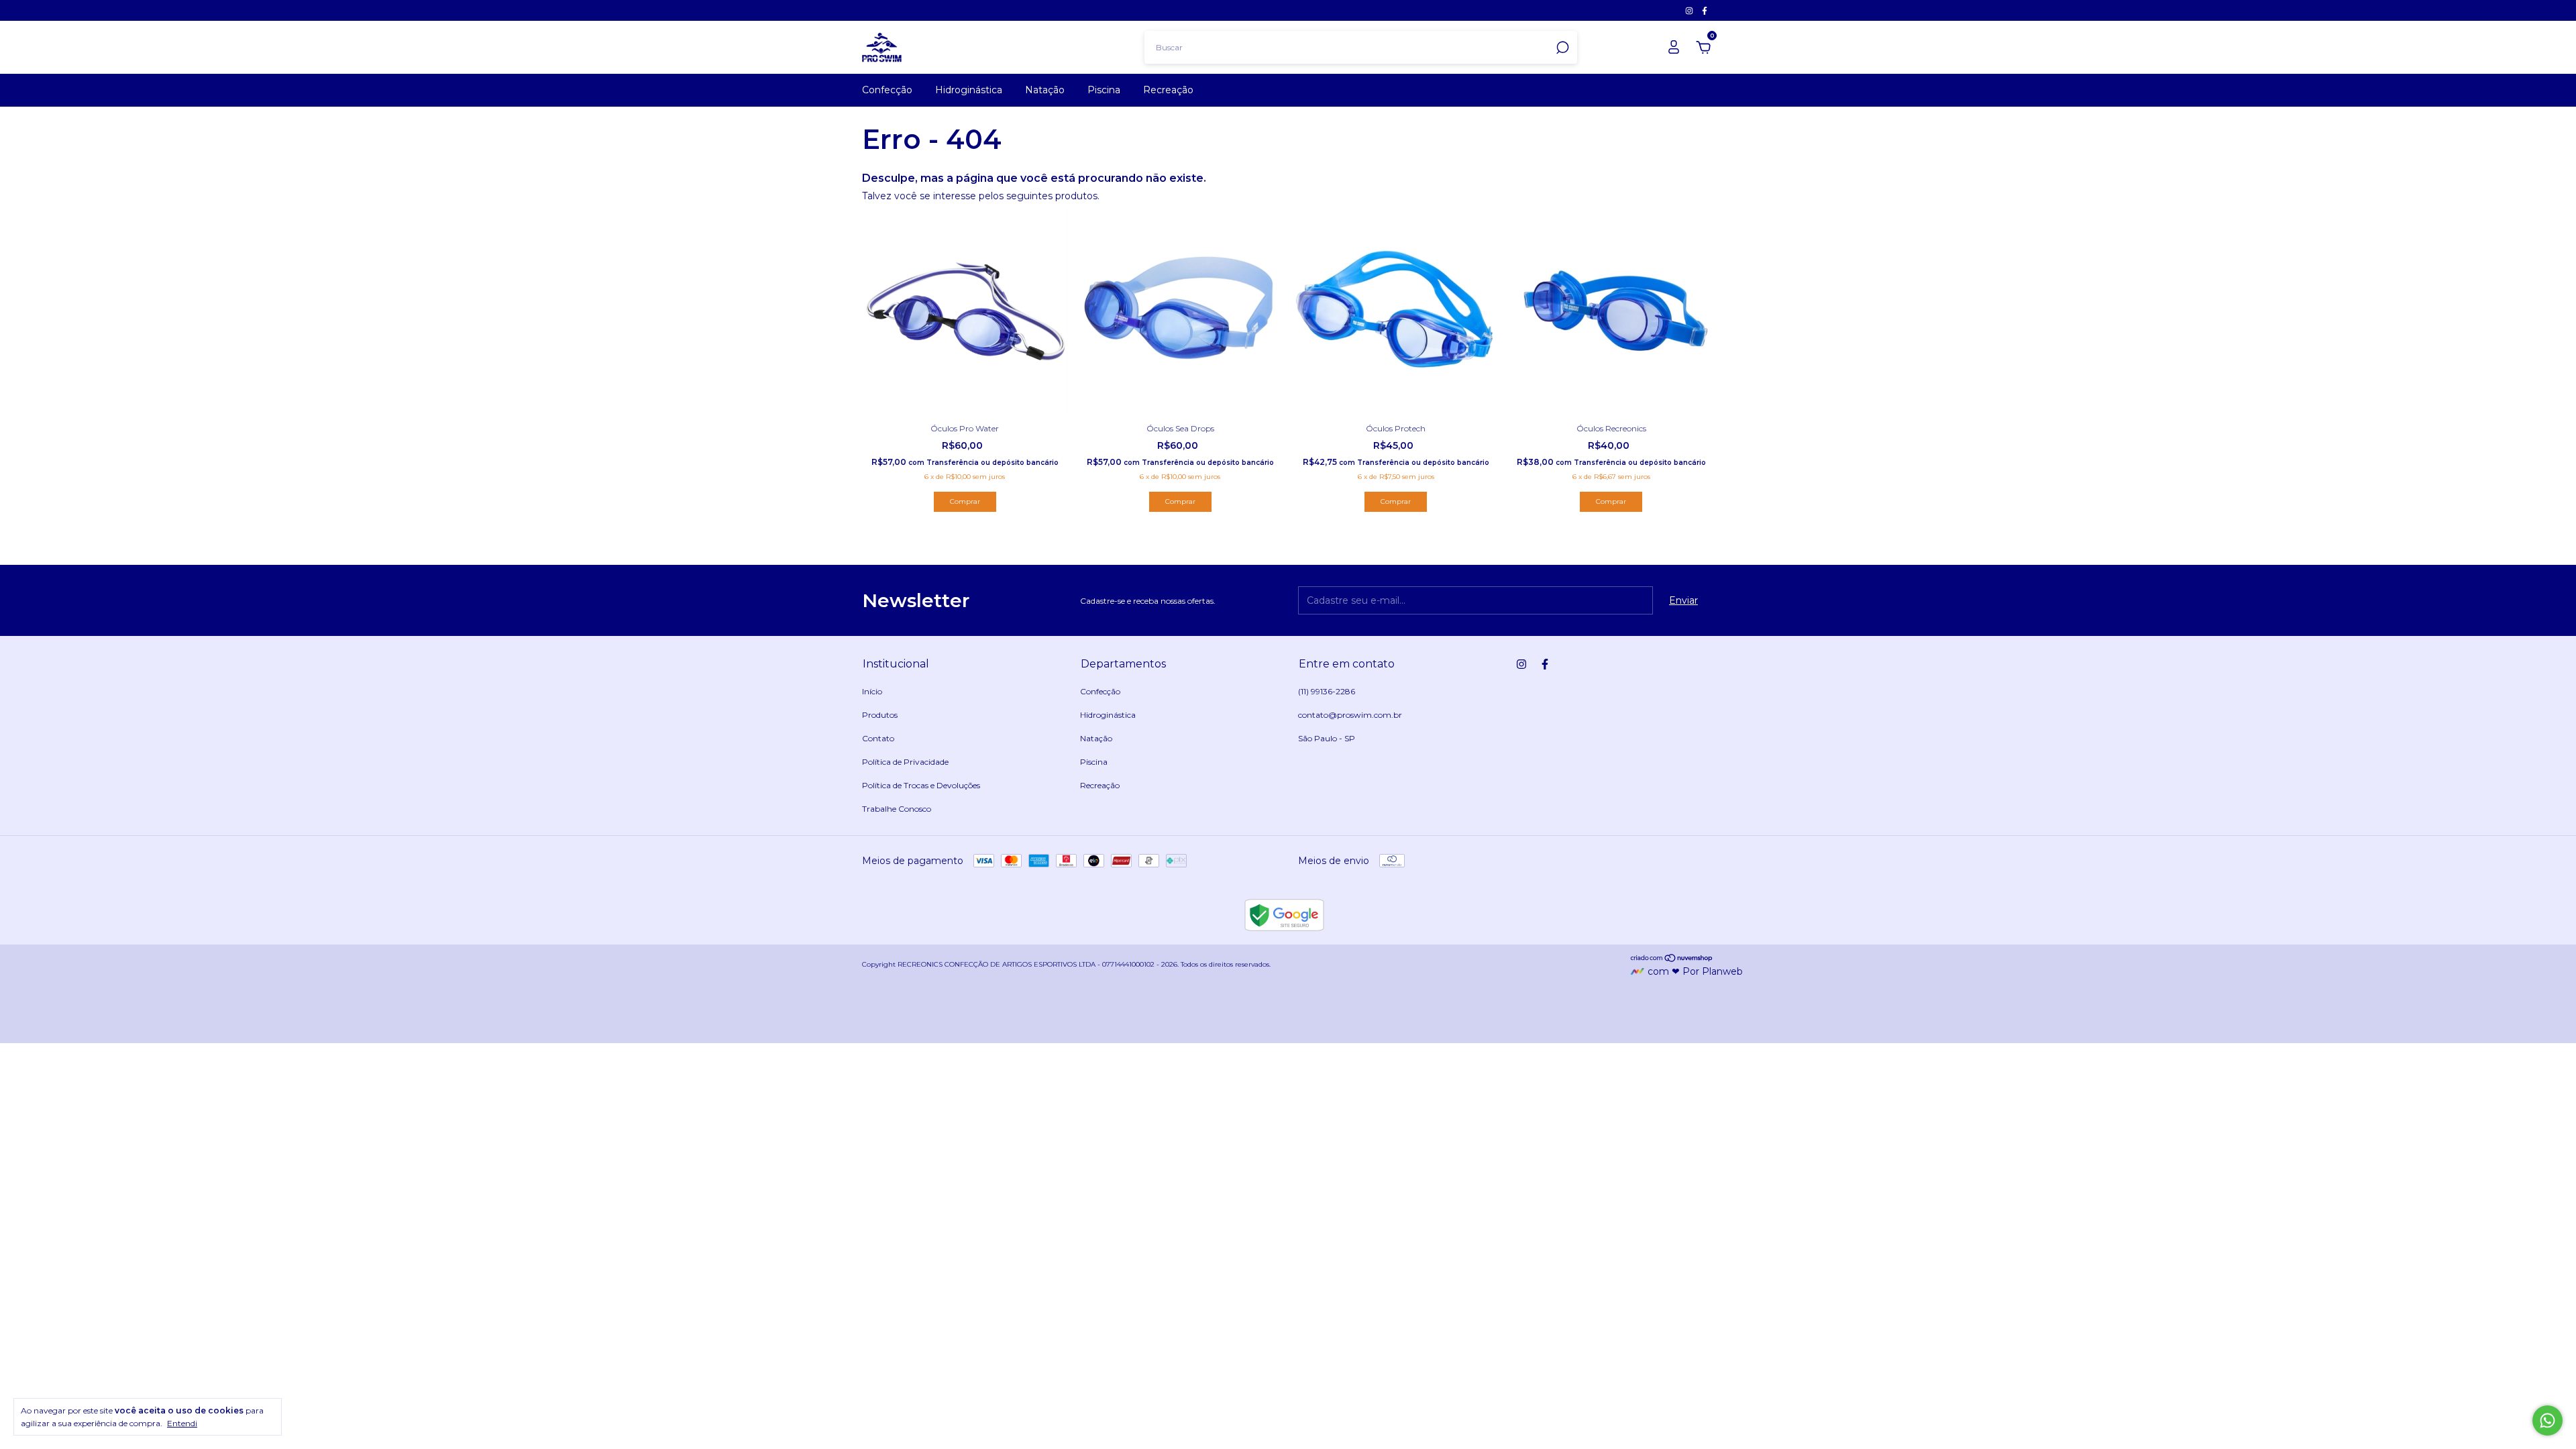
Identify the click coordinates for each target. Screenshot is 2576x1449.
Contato (878, 738)
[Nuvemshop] (1672, 959)
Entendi (182, 1423)
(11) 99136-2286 (1327, 691)
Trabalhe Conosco (897, 809)
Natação (1045, 90)
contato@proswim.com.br (1350, 715)
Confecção (887, 90)
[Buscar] (1561, 48)
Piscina (1104, 90)
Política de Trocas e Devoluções (921, 785)
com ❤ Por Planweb (1695, 971)
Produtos (880, 715)
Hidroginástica (969, 90)
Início (872, 691)
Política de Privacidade (905, 762)
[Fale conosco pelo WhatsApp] (2547, 1420)
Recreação (1168, 90)
